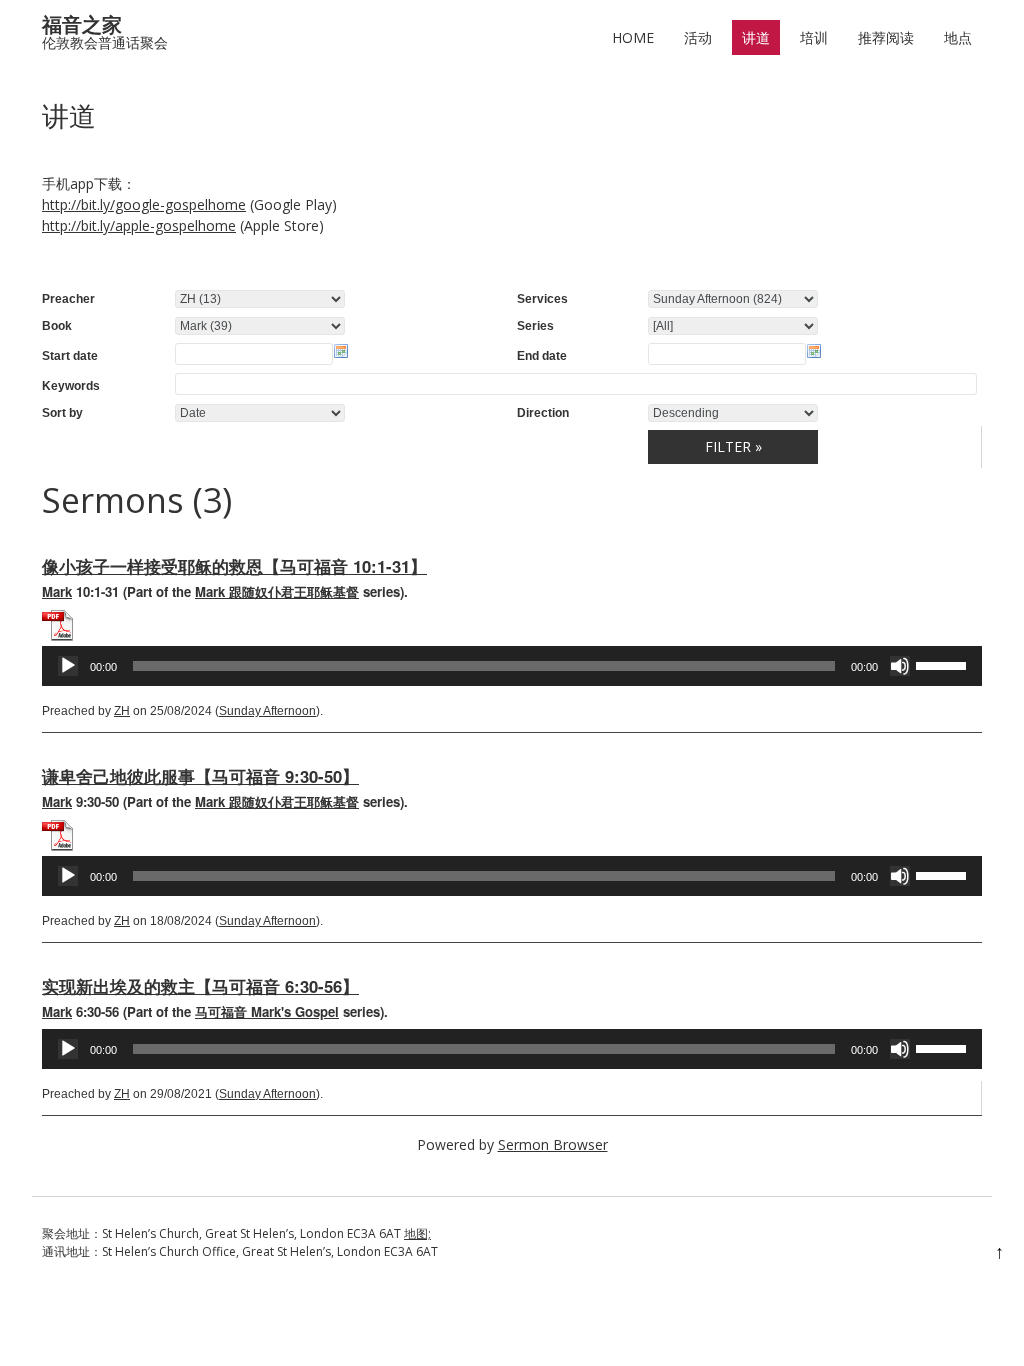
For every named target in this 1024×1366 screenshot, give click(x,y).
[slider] (944, 664)
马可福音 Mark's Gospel (267, 1011)
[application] (512, 666)
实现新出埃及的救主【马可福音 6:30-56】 (200, 986)
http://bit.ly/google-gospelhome (144, 204)
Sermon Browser (553, 1144)
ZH (122, 711)
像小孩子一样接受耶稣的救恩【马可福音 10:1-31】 (234, 566)
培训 (814, 37)
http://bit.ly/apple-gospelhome (139, 225)
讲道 (756, 37)
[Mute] (900, 666)
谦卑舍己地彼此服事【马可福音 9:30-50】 (200, 776)
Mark (57, 591)
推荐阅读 (886, 37)
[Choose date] (341, 351)
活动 (698, 37)
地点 (958, 37)
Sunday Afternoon (267, 711)
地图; (417, 1233)
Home (633, 37)
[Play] (68, 666)
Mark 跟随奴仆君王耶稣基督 (277, 591)
